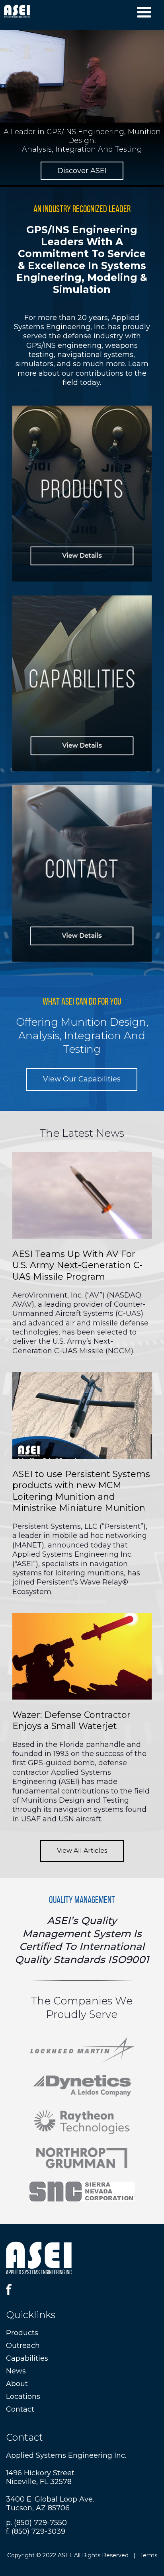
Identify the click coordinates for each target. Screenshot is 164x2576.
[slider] (74, 116)
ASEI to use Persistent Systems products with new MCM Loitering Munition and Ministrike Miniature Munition (81, 1491)
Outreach (23, 2346)
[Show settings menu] (141, 116)
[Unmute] (126, 116)
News (16, 2371)
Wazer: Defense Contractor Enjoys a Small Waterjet (71, 1721)
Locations (23, 2396)
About (17, 2384)
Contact (20, 2409)
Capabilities (27, 2358)
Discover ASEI (82, 171)
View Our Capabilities (82, 1079)
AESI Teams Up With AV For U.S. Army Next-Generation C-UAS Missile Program (77, 1265)
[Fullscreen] (156, 116)
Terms (149, 2555)
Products (22, 2333)
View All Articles (82, 1851)
